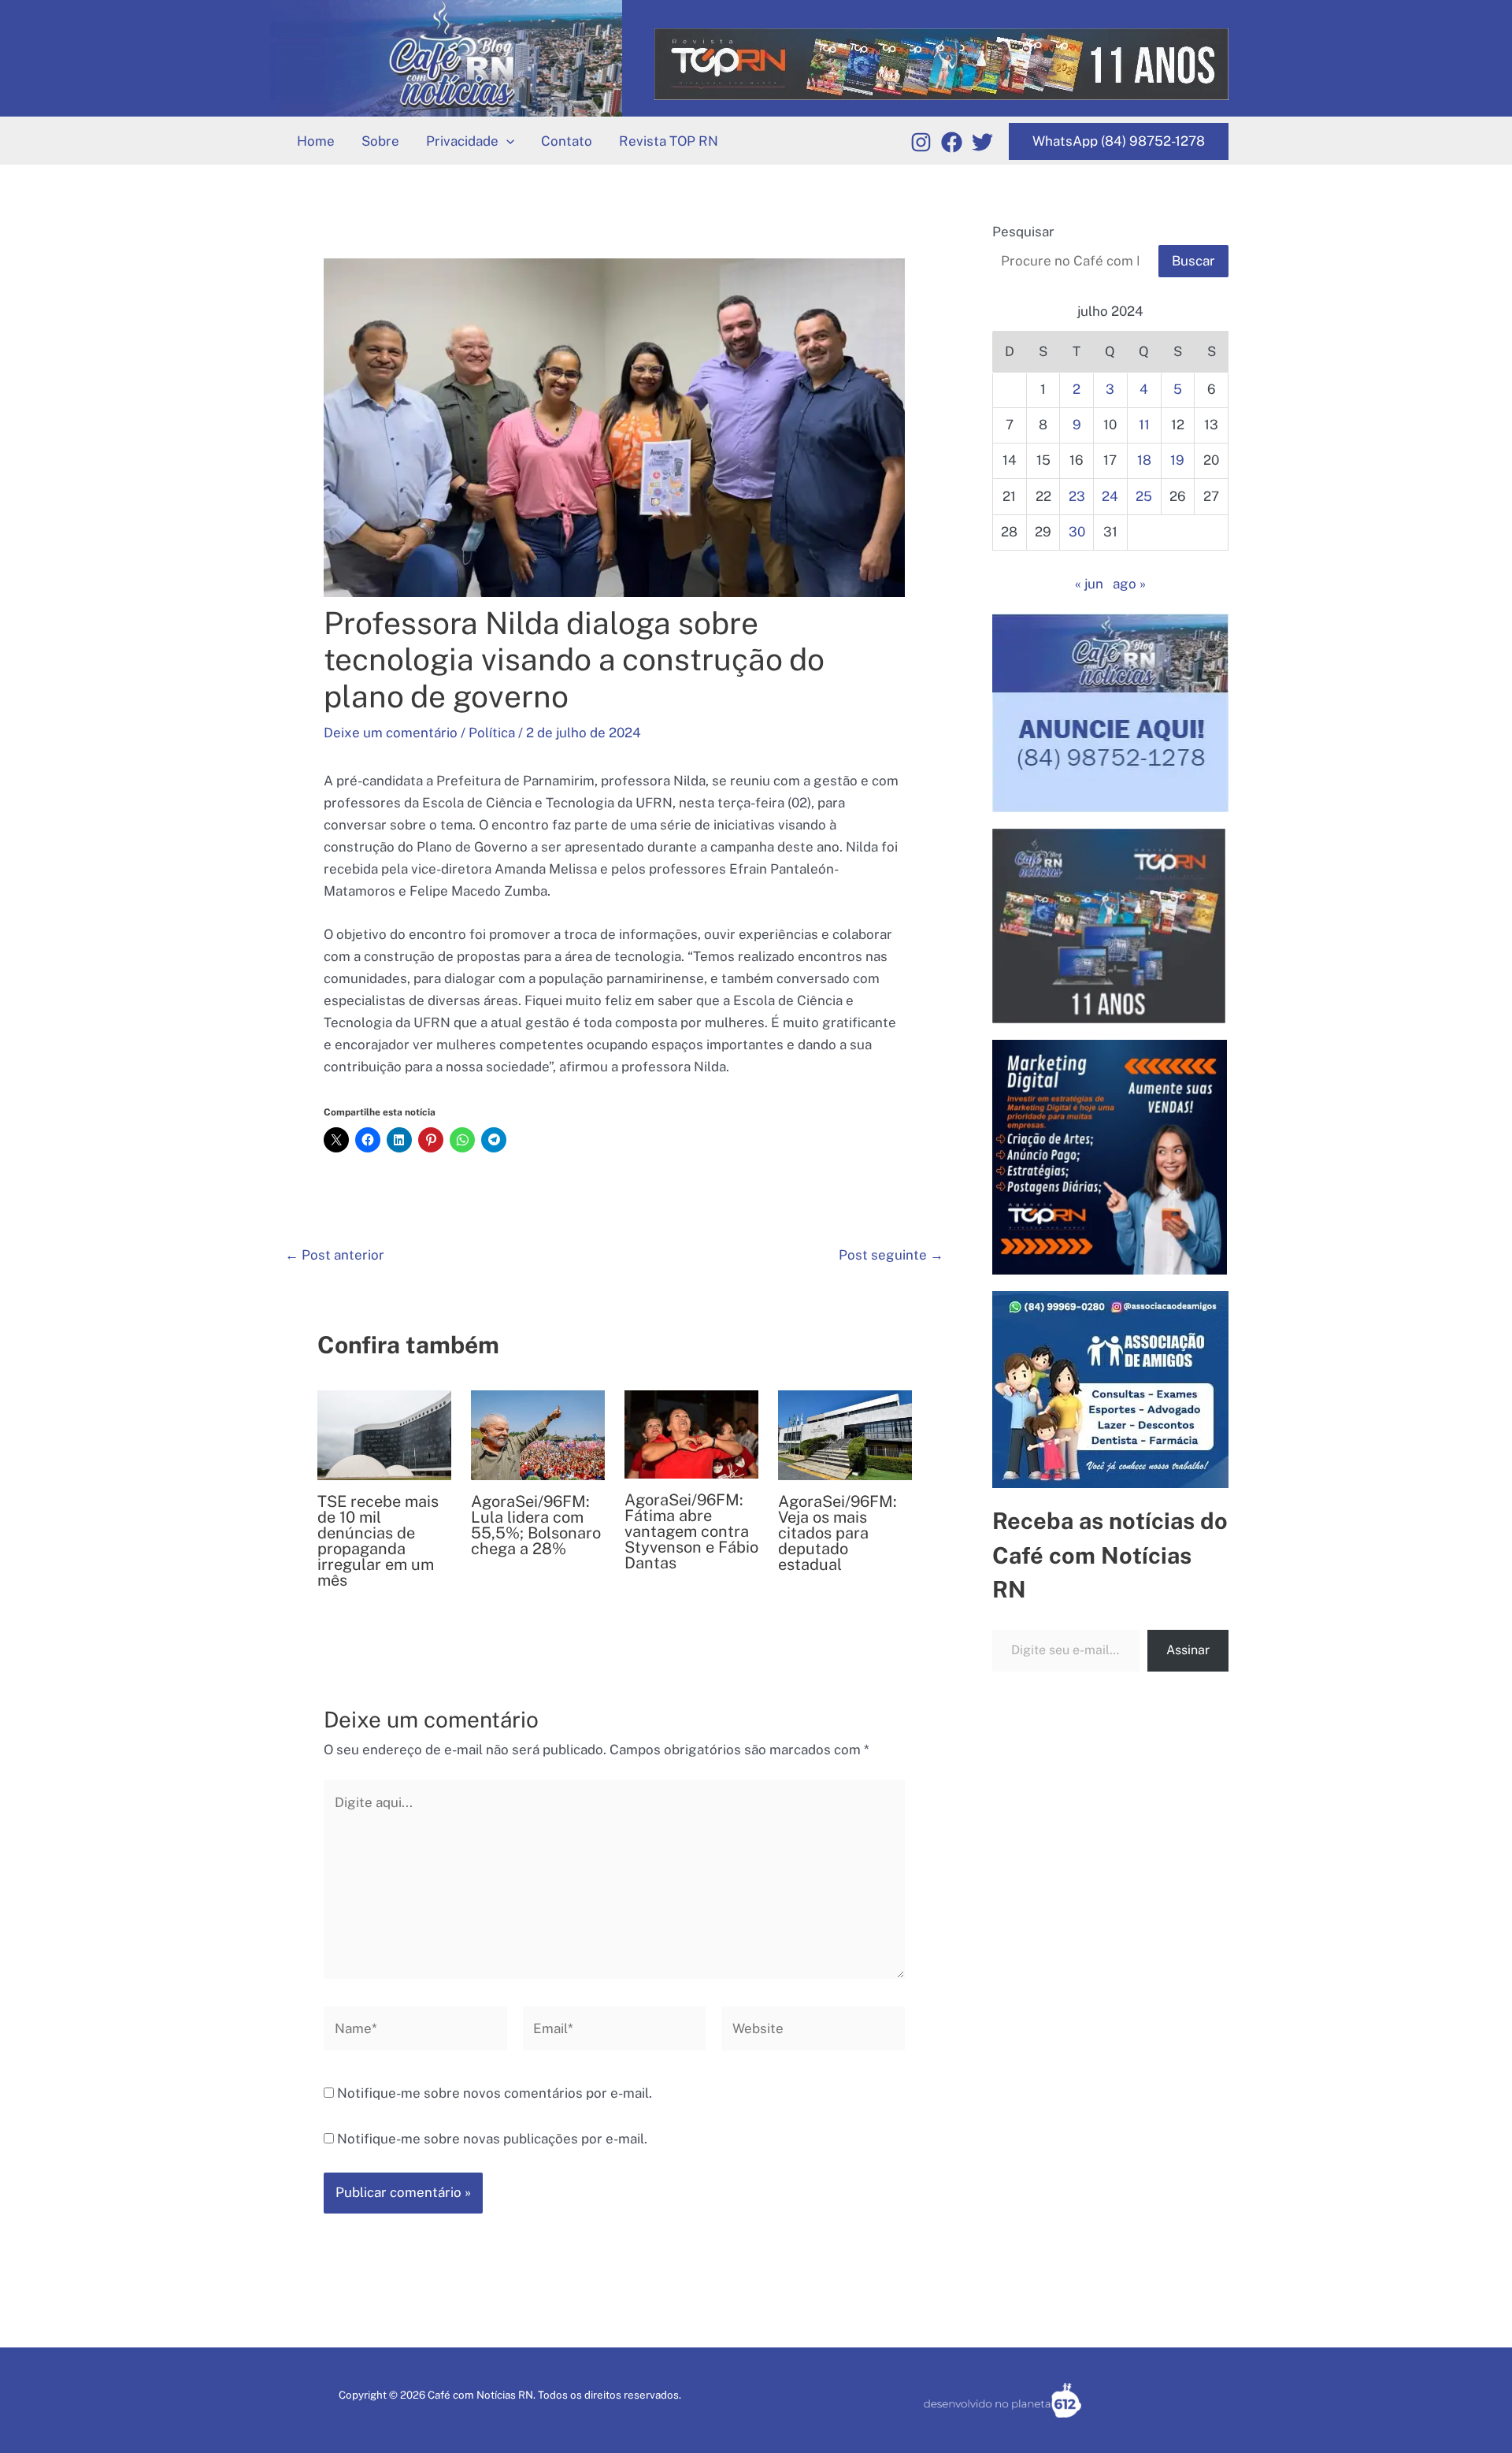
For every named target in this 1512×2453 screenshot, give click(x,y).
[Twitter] (982, 142)
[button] (506, 141)
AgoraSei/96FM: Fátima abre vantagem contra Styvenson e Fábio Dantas (691, 1531)
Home (316, 141)
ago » (1129, 584)
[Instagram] (921, 142)
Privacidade (462, 141)
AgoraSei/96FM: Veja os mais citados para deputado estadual (838, 1533)
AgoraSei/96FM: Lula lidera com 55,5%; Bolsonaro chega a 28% (536, 1525)
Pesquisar (1023, 232)
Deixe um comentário (391, 733)
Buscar (1193, 261)
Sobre (380, 141)
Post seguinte (891, 1255)
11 (1144, 425)
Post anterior (335, 1255)
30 (1077, 532)
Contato (567, 141)
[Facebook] (952, 142)
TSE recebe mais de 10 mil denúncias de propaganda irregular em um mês (378, 1541)
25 (1144, 496)
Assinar (1188, 1650)
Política (492, 733)
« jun (1089, 584)
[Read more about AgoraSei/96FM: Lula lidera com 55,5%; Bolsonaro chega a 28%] (538, 1434)
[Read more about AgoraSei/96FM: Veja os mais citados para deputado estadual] (845, 1434)
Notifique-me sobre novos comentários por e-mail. (495, 2093)
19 (1177, 460)
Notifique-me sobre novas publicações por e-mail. (492, 2139)
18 (1144, 460)
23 (1077, 496)
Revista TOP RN (669, 141)
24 (1110, 496)
